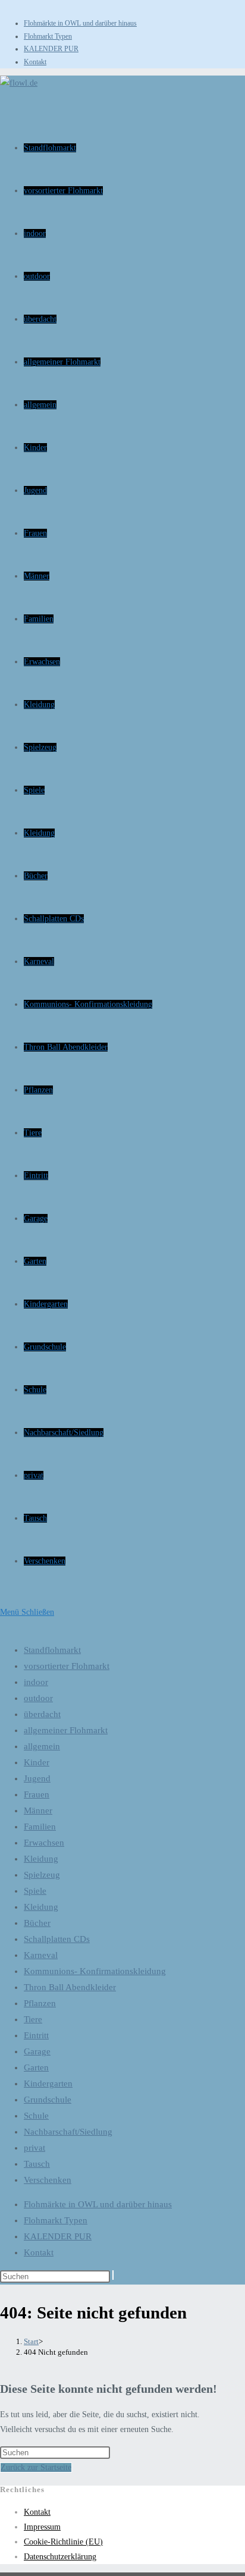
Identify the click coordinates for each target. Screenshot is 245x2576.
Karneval (41, 1955)
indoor (36, 1682)
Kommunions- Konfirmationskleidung (95, 1971)
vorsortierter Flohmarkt (67, 1666)
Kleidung (41, 1859)
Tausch (37, 2164)
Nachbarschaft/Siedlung (68, 2132)
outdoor (38, 1698)
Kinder (37, 1762)
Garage (37, 2051)
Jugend (37, 1778)
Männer (38, 1811)
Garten (36, 2067)
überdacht (42, 1714)
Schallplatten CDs (57, 1939)
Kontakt (35, 62)
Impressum (42, 2527)
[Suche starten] (113, 2275)
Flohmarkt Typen (48, 36)
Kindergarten (48, 2084)
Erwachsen (44, 1843)
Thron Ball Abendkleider (70, 1987)
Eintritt (36, 2035)
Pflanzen (40, 2003)
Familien (40, 1827)
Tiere (33, 2019)
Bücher (37, 1923)
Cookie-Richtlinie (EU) (63, 2542)
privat (34, 2148)
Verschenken (48, 2180)
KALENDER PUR (51, 49)
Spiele (35, 1891)
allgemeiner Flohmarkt (66, 1730)
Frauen (37, 1794)
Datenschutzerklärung (60, 2557)
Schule (36, 2116)
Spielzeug (42, 1875)
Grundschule (48, 2100)
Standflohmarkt (52, 1650)
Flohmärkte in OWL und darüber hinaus (80, 23)
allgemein (42, 1746)
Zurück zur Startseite (36, 2467)
